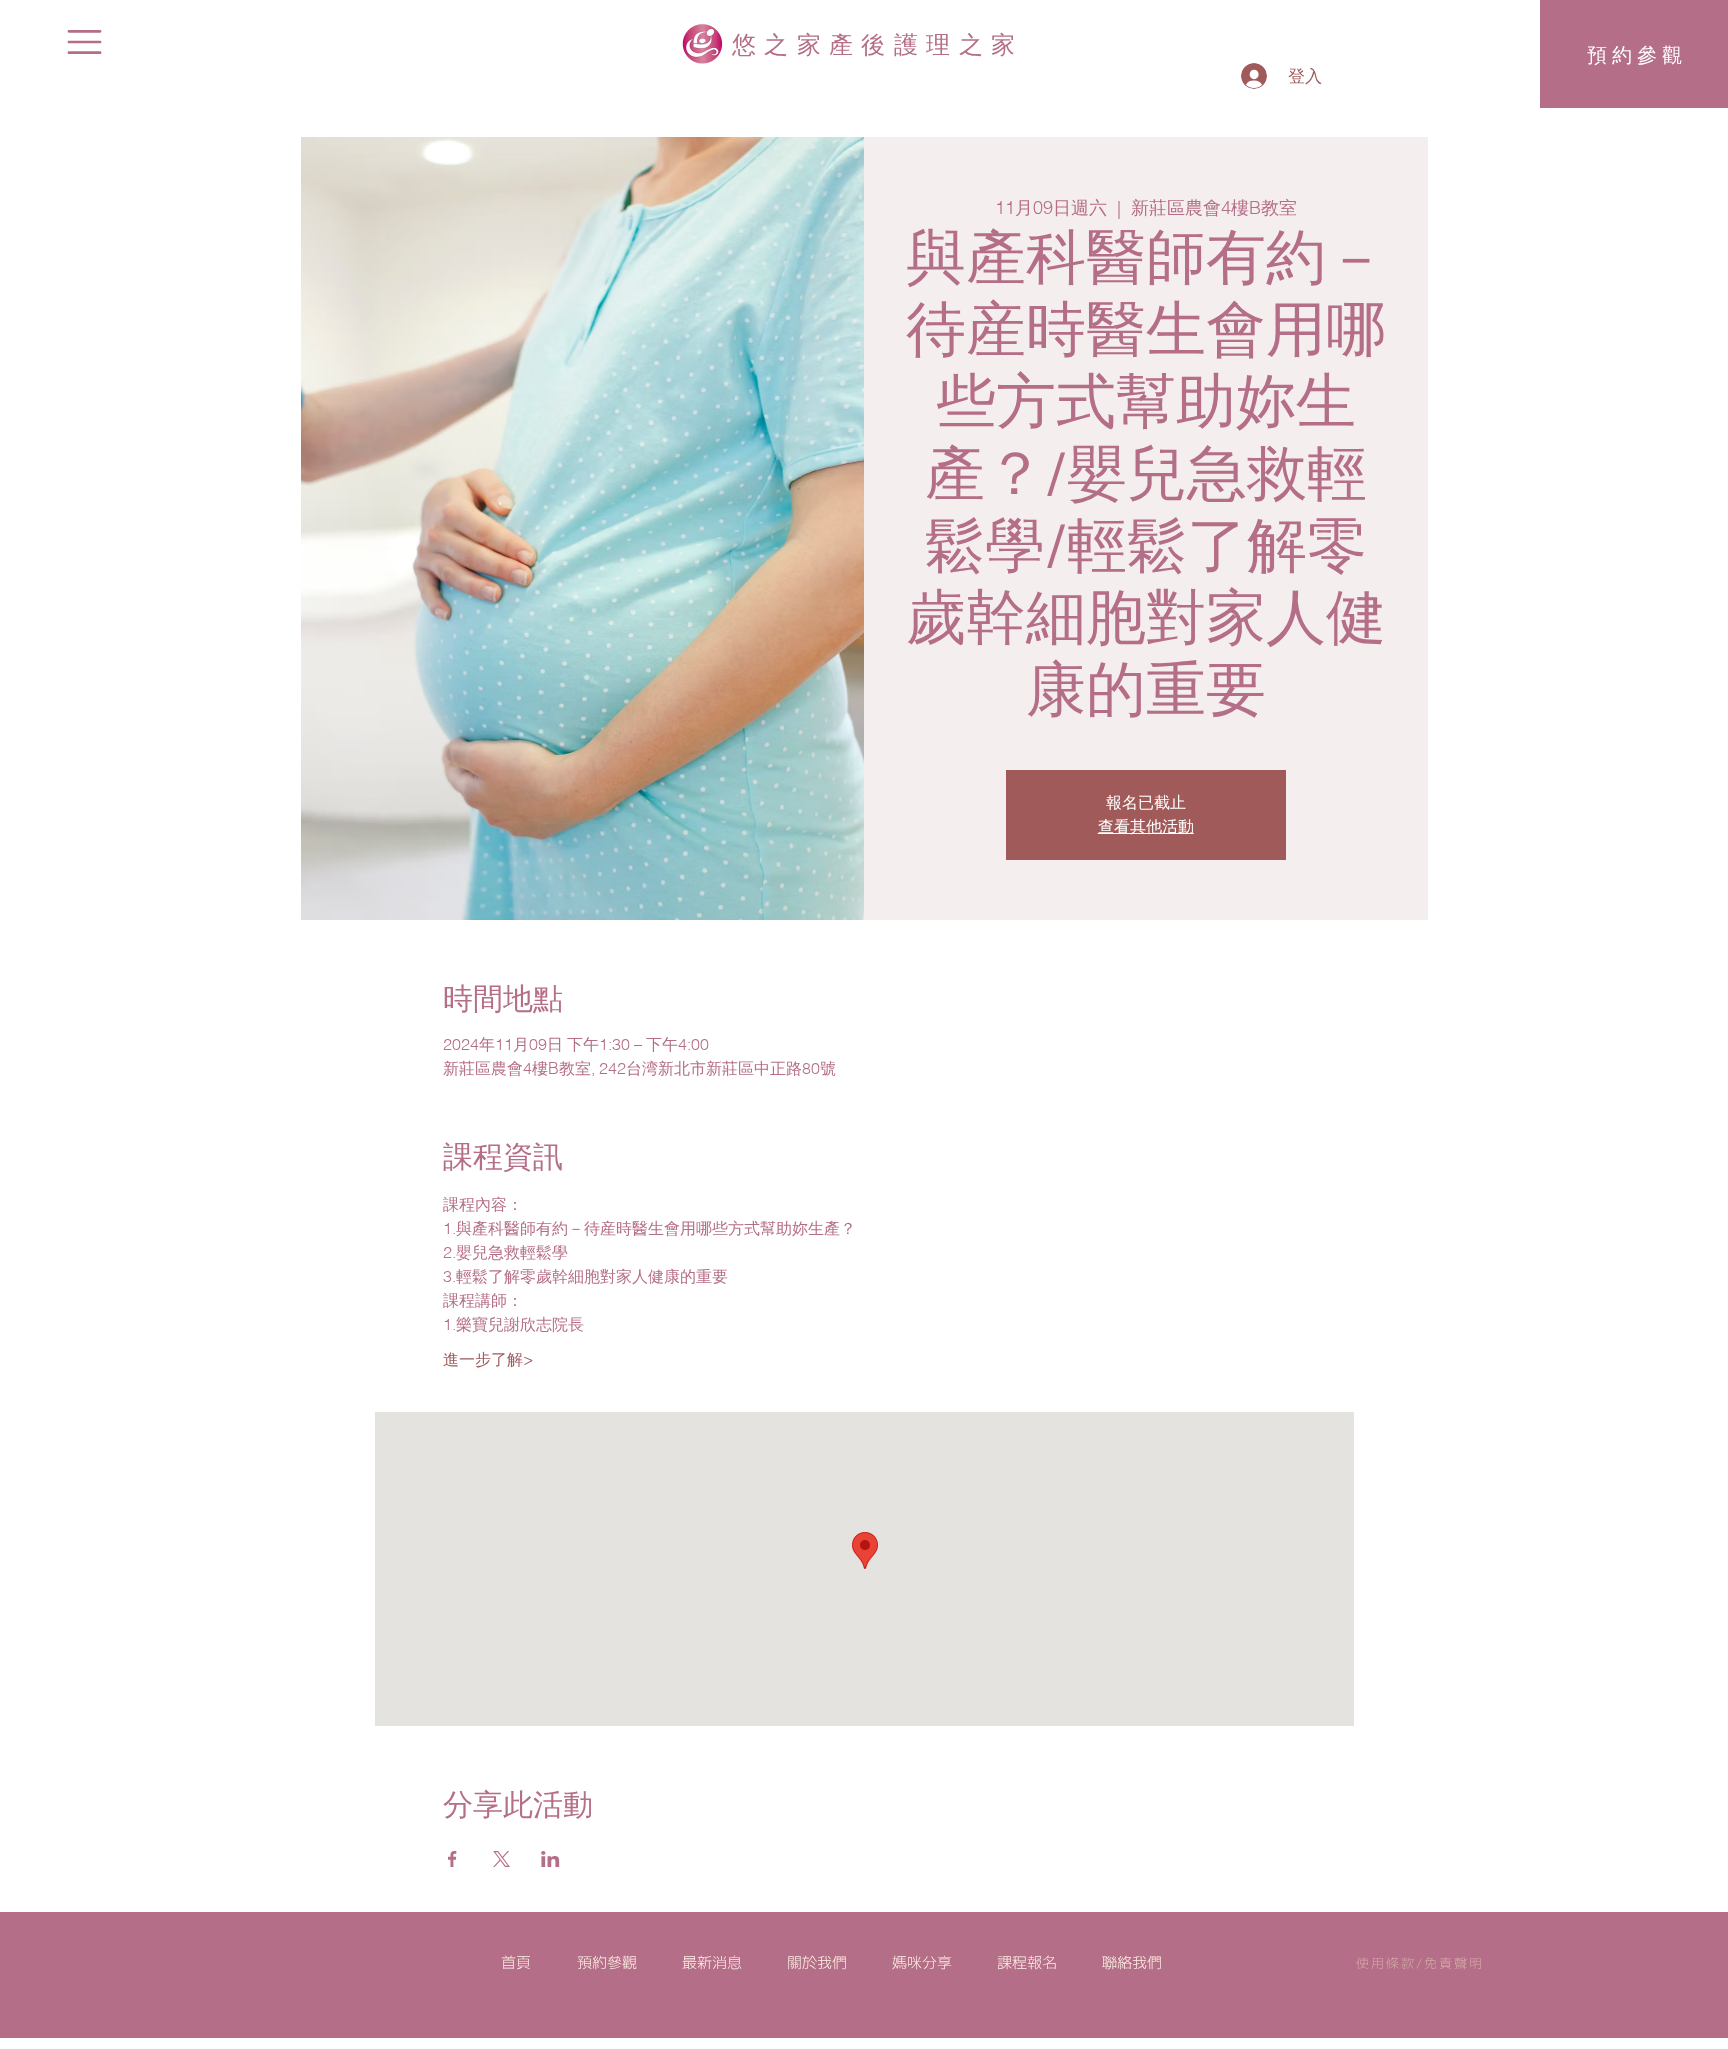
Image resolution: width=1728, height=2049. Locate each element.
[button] (84, 42)
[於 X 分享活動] (501, 1859)
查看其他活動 (1146, 827)
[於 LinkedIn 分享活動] (550, 1859)
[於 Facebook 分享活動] (452, 1859)
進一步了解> (488, 1359)
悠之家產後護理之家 (878, 43)
